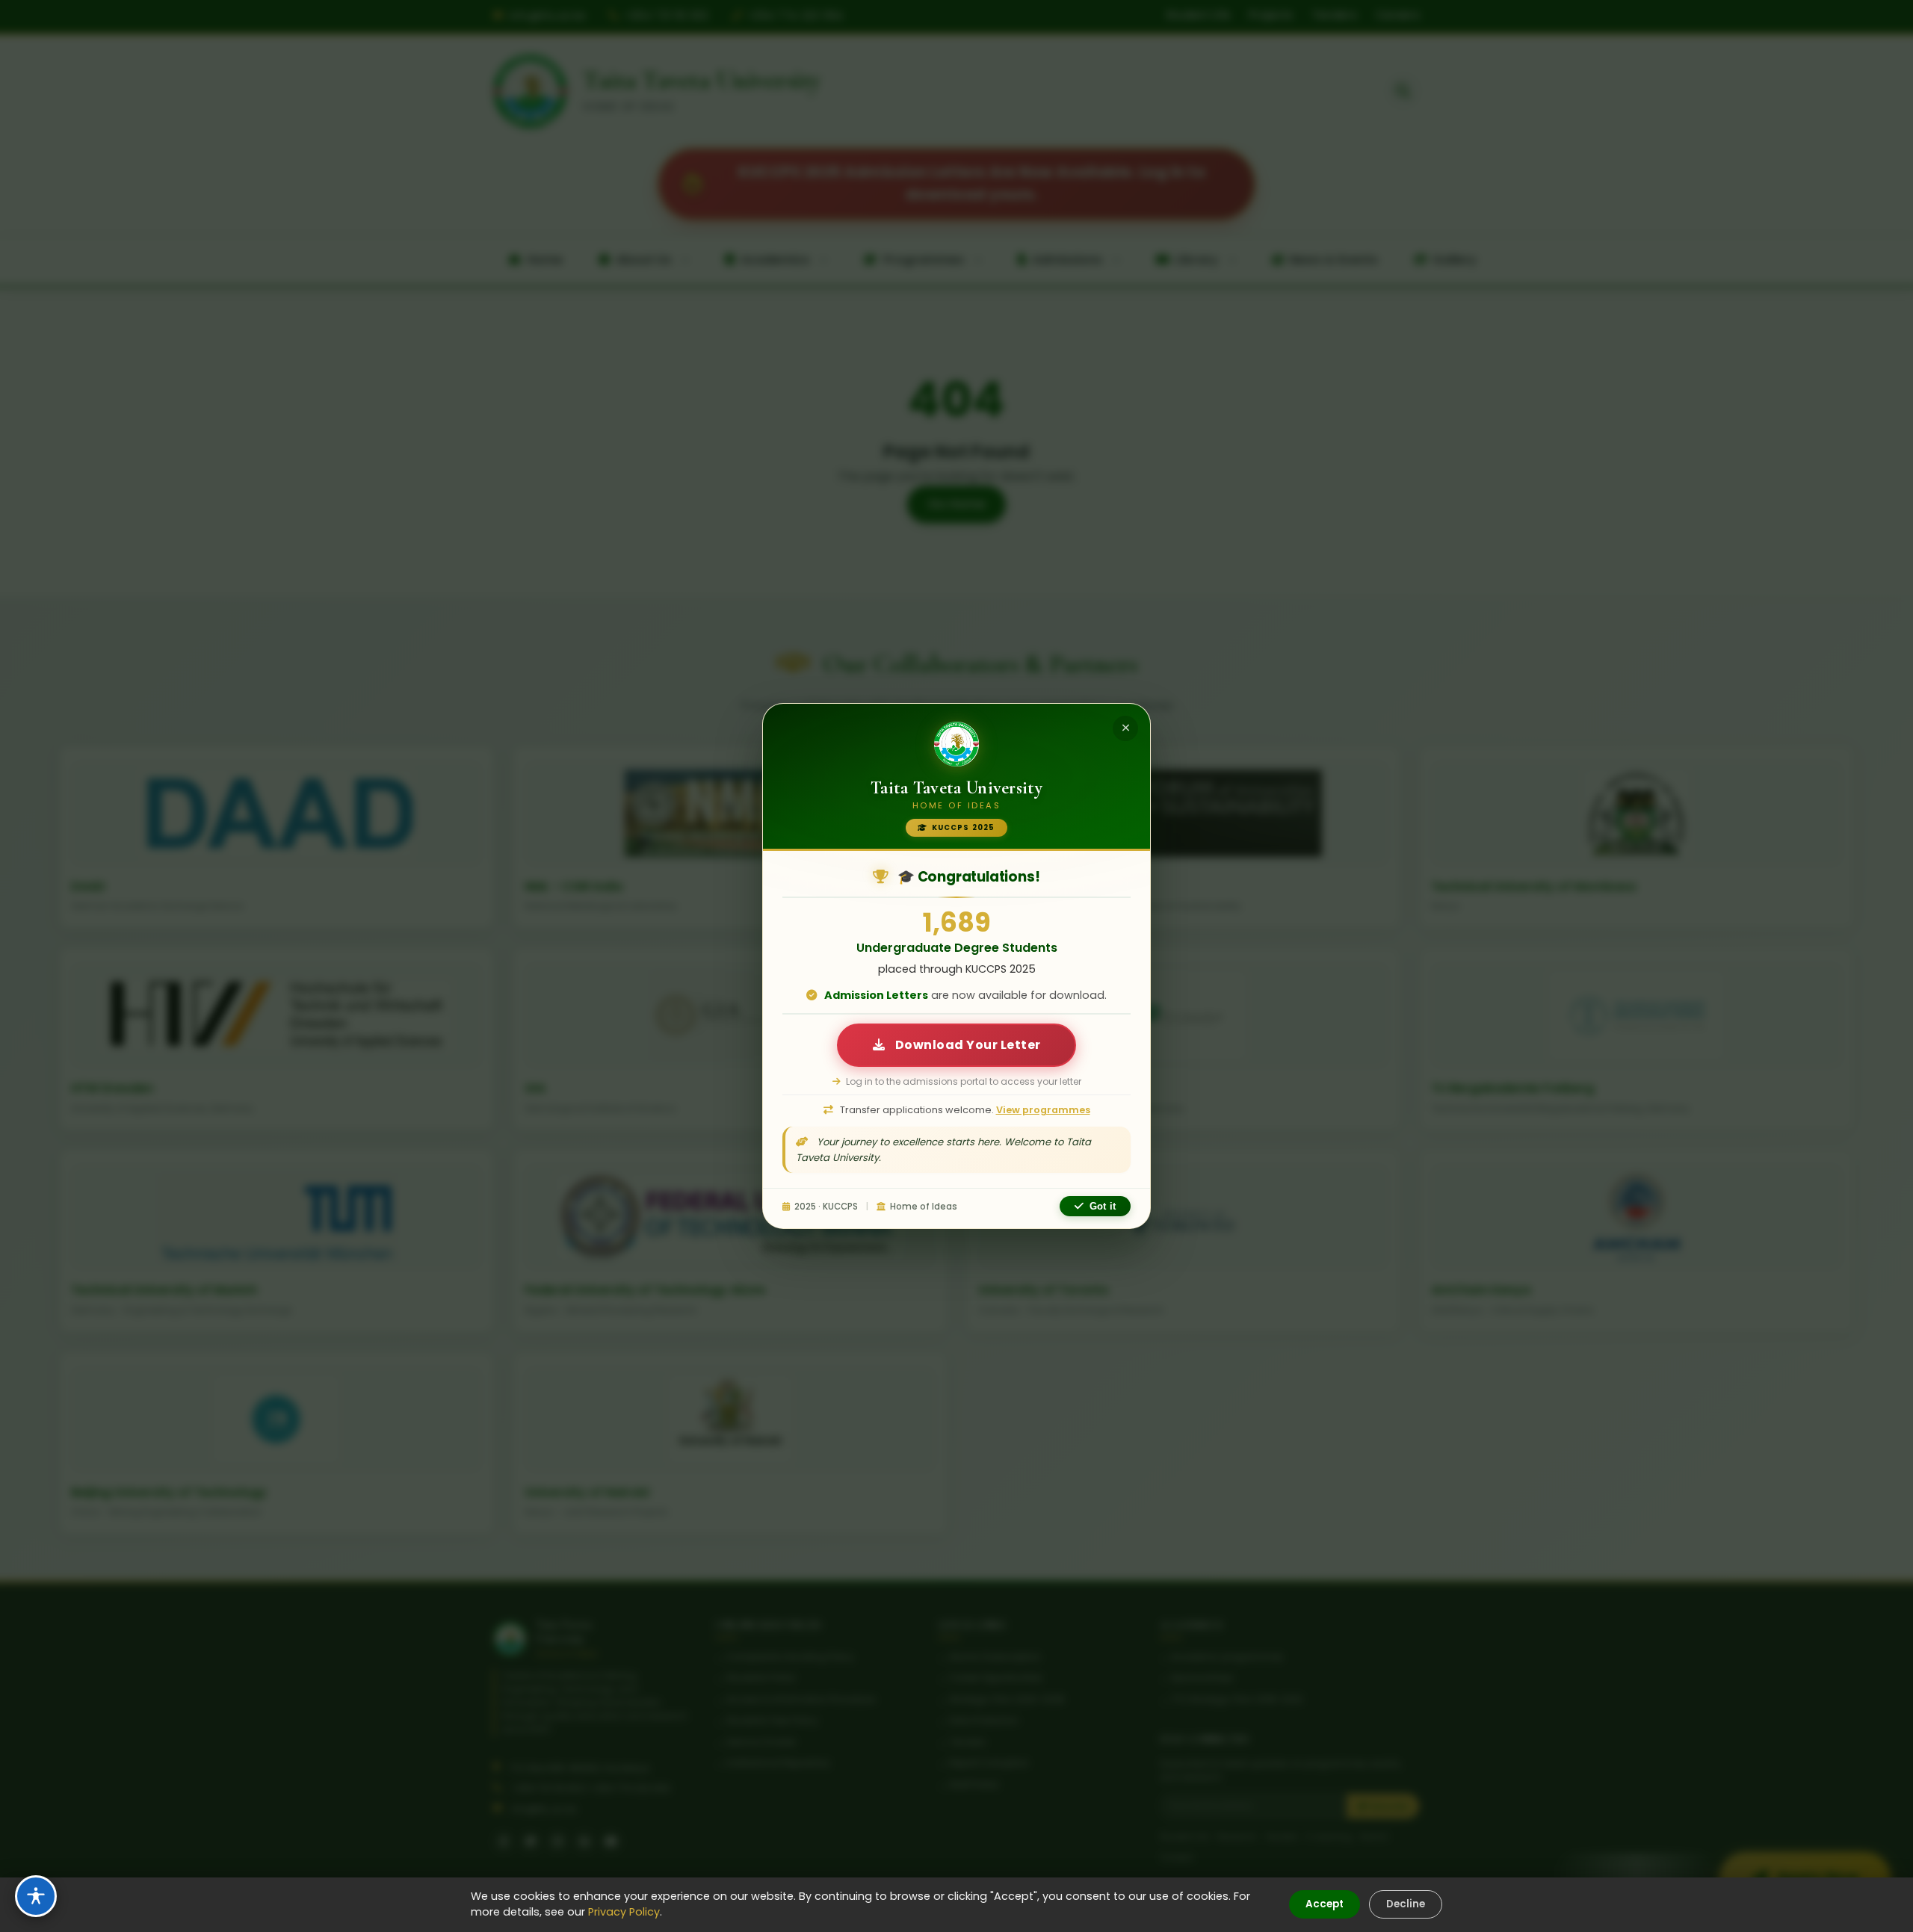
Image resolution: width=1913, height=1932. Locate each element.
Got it (1103, 1206)
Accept (1325, 1904)
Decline (1406, 1904)
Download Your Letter (967, 1045)
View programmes (1043, 1110)
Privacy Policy (624, 1912)
